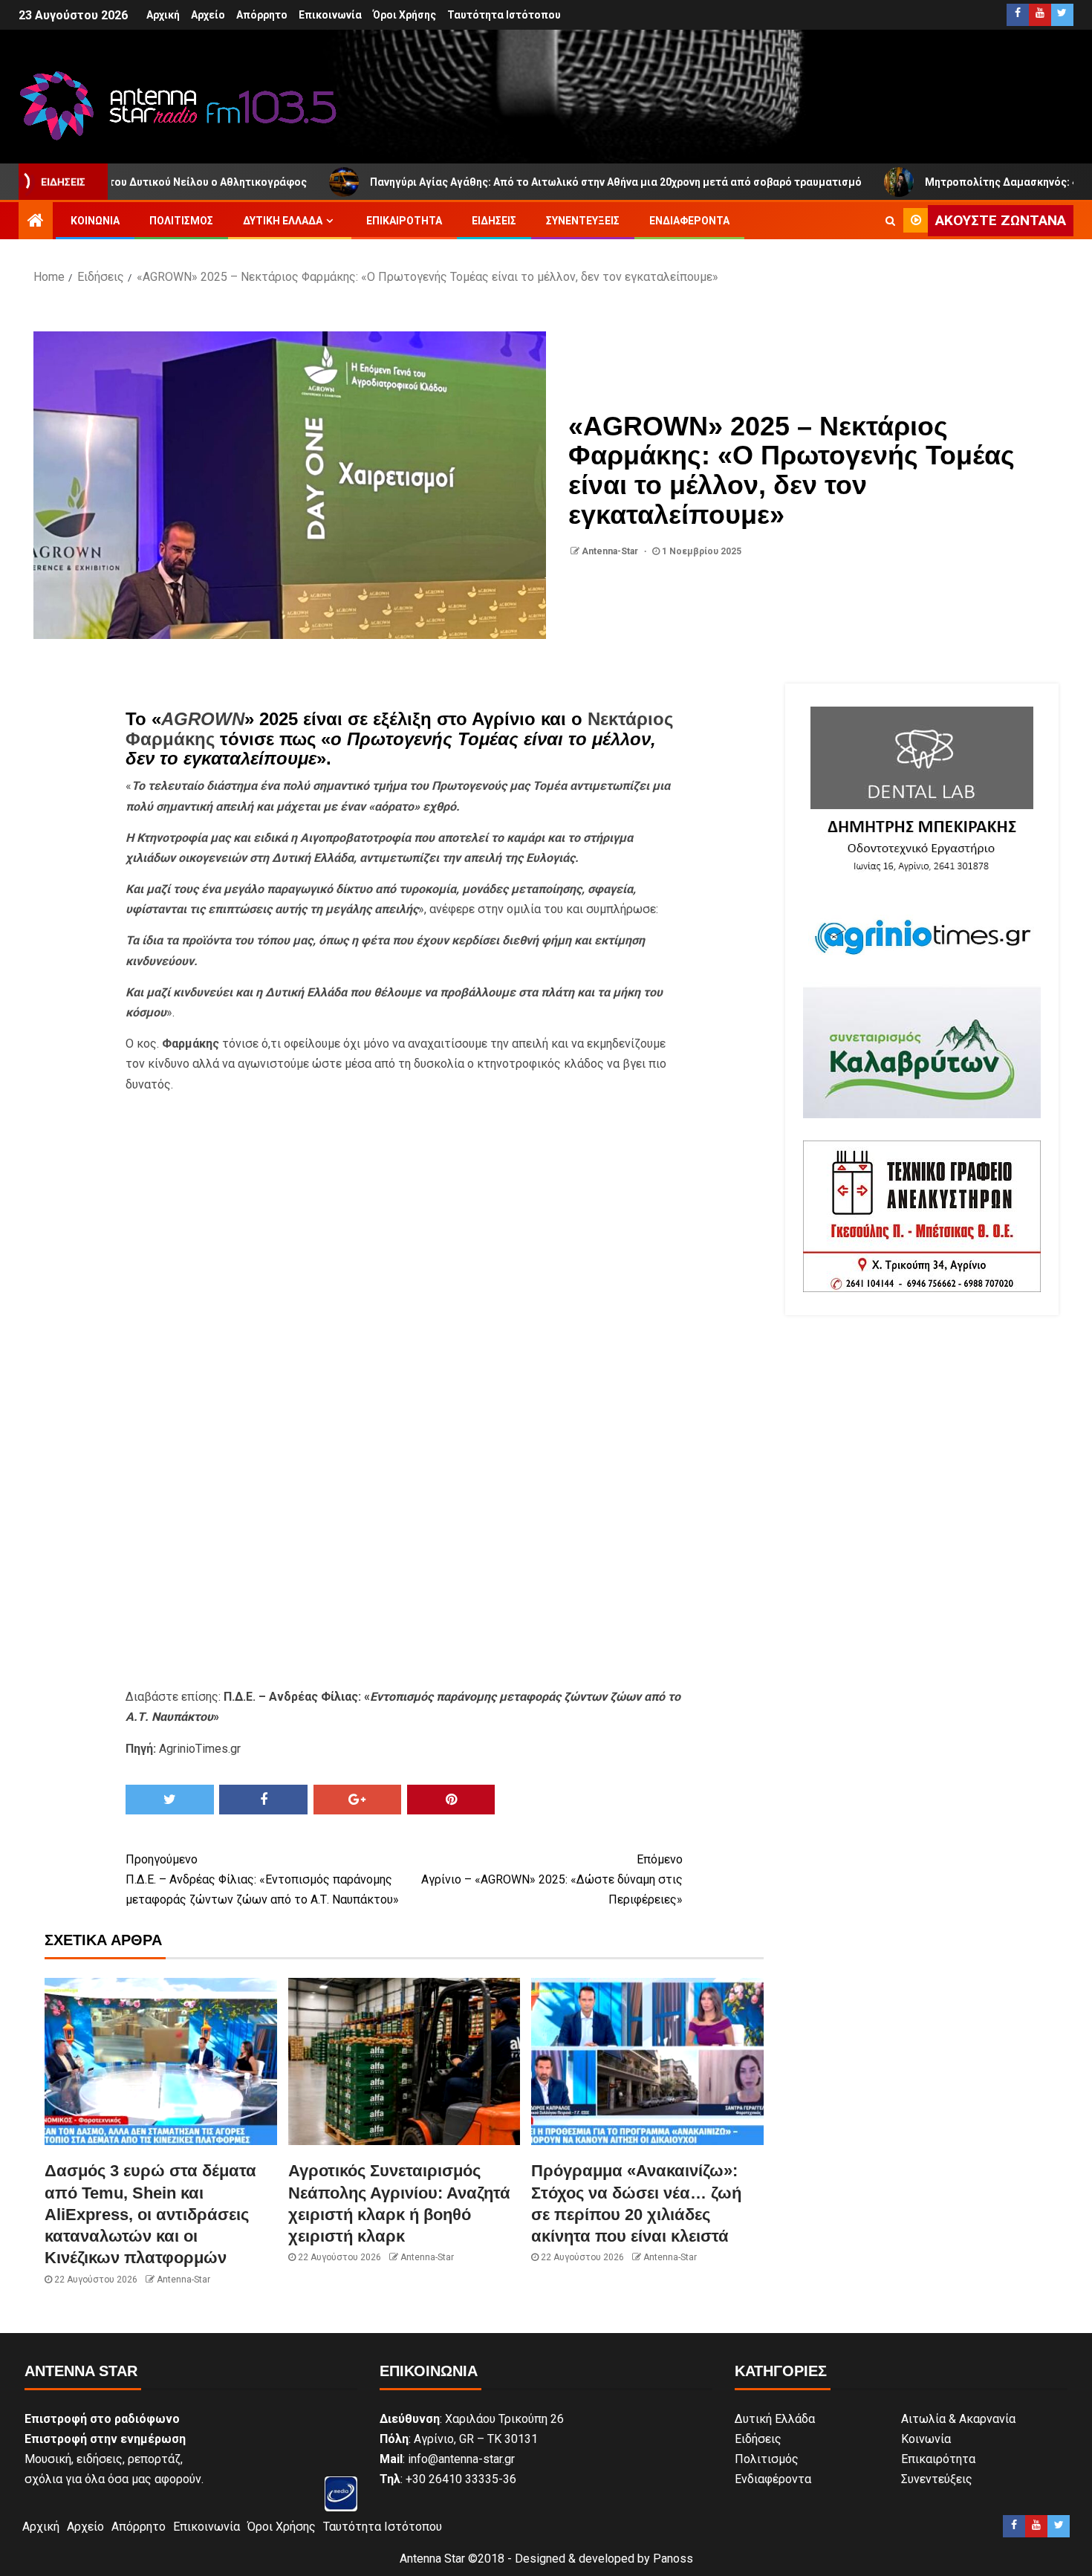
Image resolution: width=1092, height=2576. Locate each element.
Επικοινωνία (330, 15)
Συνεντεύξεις (583, 221)
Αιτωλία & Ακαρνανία (958, 2419)
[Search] (890, 221)
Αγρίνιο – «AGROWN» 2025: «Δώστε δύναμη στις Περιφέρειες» (552, 1879)
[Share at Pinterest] (451, 1800)
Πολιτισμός (181, 221)
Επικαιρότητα (404, 221)
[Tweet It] (170, 1800)
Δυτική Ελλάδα (283, 221)
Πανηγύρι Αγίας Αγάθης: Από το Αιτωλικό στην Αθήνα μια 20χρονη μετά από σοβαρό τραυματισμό (510, 182)
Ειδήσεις (494, 221)
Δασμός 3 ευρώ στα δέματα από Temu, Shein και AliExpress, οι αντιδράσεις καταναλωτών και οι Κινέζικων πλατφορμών (150, 2214)
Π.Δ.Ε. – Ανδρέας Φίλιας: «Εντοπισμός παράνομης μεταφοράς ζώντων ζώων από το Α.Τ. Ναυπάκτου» (262, 1879)
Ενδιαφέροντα (689, 221)
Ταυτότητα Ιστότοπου (504, 15)
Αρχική (163, 15)
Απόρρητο (262, 15)
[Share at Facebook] (263, 1800)
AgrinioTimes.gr (200, 1749)
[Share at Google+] (358, 1800)
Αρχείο (208, 15)
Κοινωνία (95, 221)
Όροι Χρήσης (404, 15)
